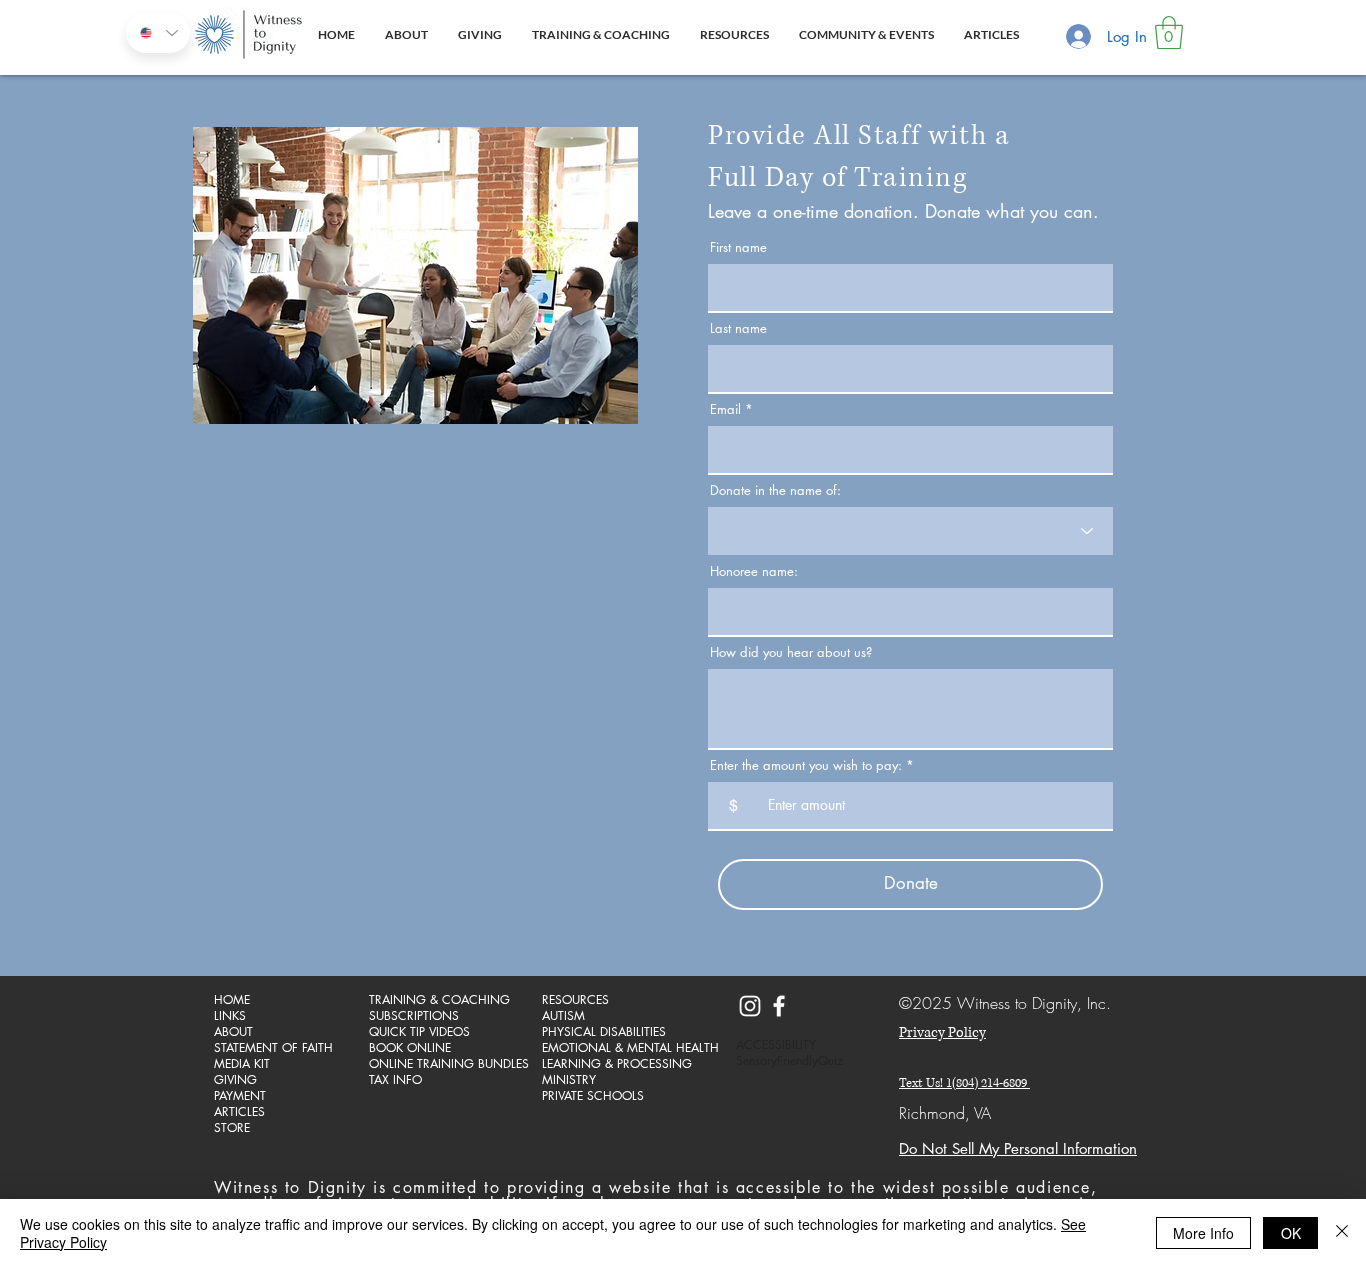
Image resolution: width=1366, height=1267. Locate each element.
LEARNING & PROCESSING (612, 1064)
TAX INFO (395, 1080)
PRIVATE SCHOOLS (593, 1096)
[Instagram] (750, 1006)
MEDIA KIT (242, 1064)
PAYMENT (240, 1096)
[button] (1169, 32)
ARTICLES (239, 1112)
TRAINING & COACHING (439, 1000)
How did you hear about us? (791, 652)
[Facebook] (779, 1006)
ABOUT (233, 1032)
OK (1291, 1233)
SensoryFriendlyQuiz (789, 1061)
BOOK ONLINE (410, 1048)
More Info (1203, 1233)
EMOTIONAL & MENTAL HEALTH (612, 1048)
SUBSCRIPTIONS (414, 1016)
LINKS (230, 1016)
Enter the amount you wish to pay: (806, 765)
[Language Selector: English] (158, 33)
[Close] (1342, 1233)
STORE (232, 1128)
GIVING (235, 1080)
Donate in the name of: (775, 490)
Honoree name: (754, 571)
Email (725, 409)
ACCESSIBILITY (776, 1045)
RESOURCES (575, 1000)
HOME (232, 1000)
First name (738, 247)
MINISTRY (569, 1080)
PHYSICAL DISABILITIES (604, 1032)
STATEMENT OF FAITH (273, 1048)
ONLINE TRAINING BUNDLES (439, 1064)
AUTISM (563, 1016)
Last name (738, 328)
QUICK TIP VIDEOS (419, 1032)
